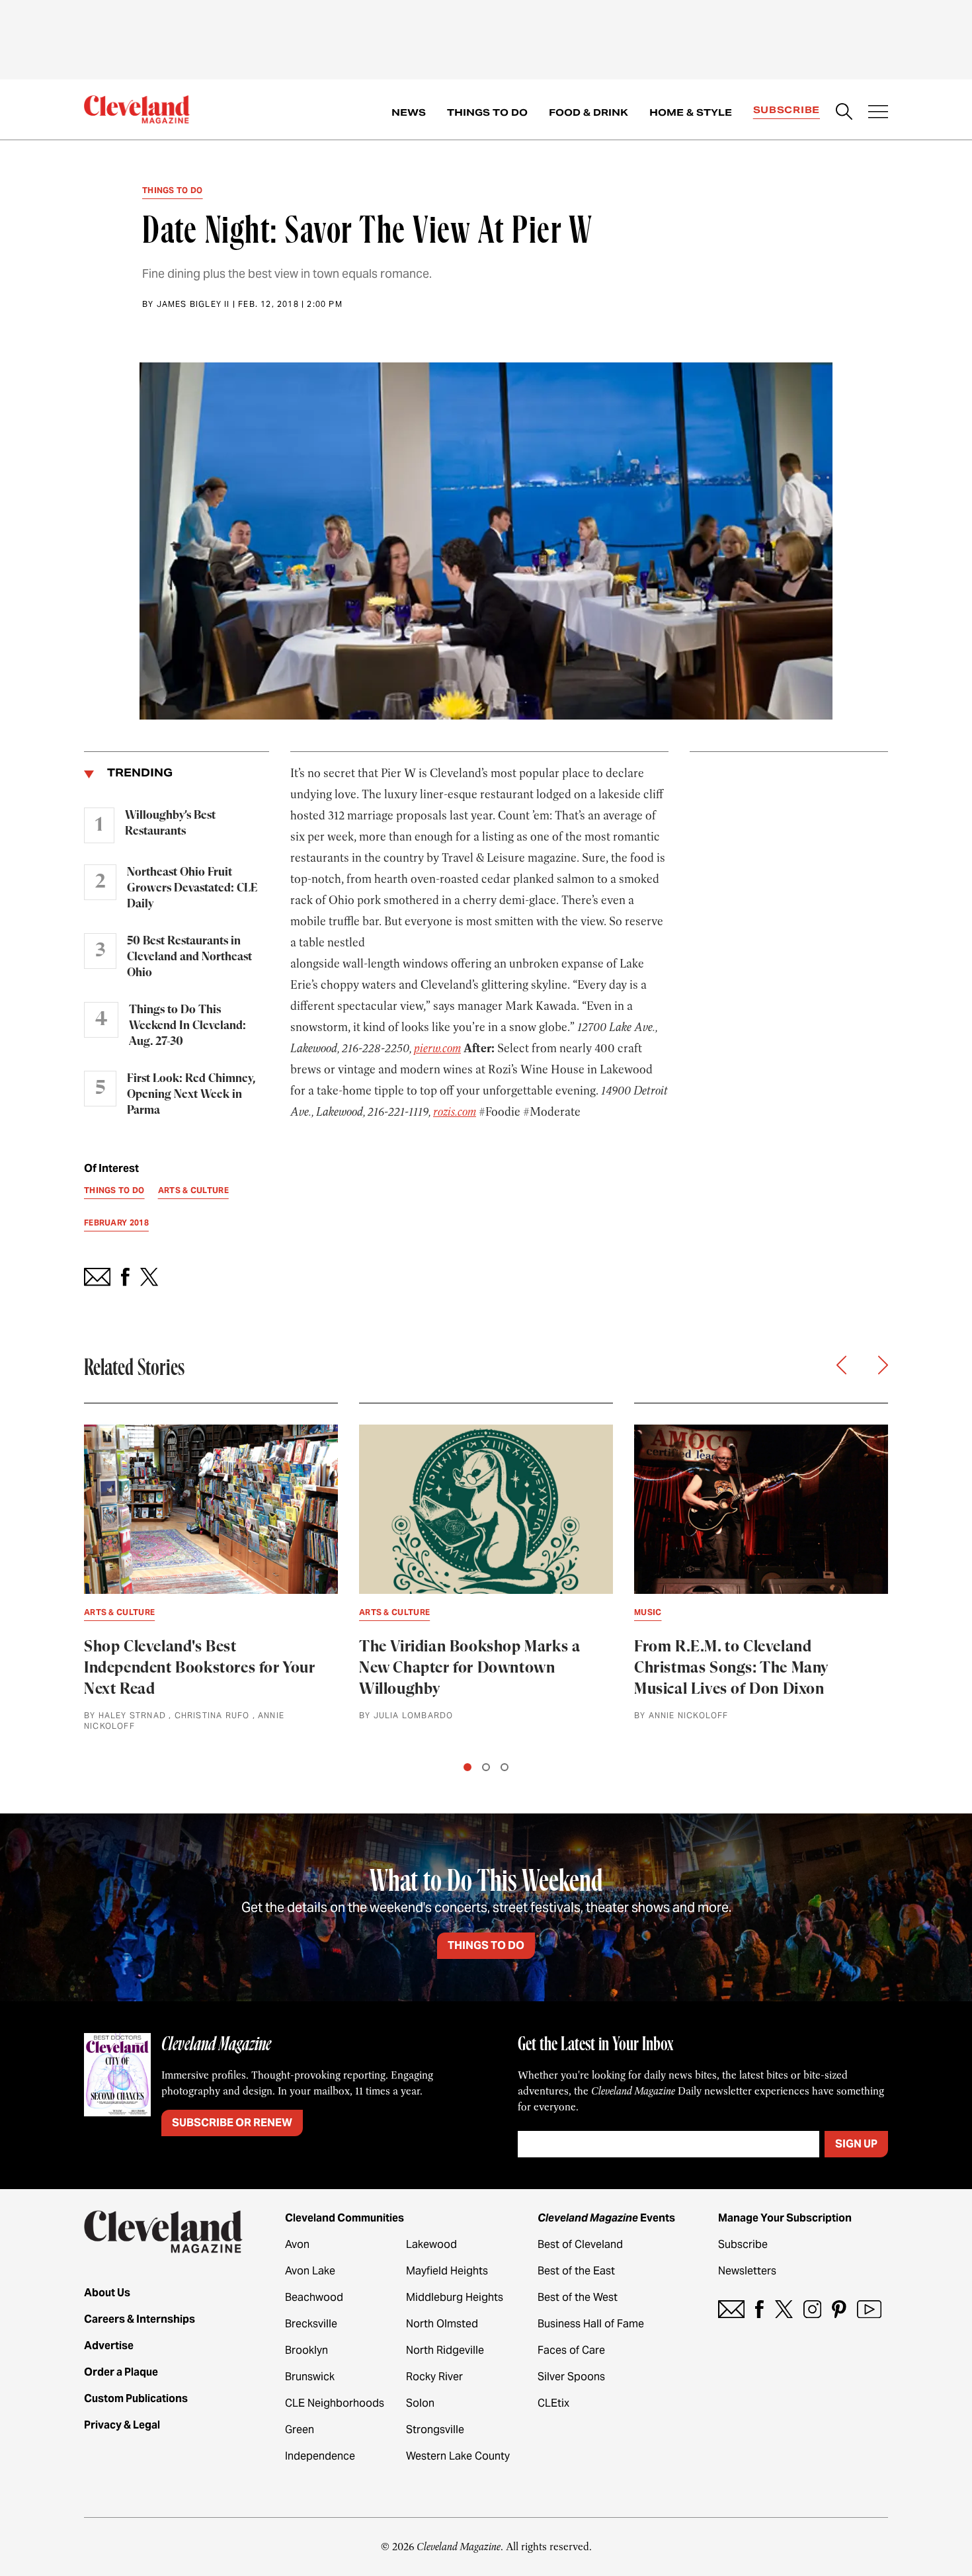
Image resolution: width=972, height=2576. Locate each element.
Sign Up (856, 2144)
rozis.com (455, 1112)
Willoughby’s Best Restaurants (170, 823)
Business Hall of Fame (591, 2324)
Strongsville (435, 2430)
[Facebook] (759, 2309)
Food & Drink (588, 112)
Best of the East (576, 2271)
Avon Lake (310, 2271)
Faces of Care (571, 2350)
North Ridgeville (445, 2350)
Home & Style (691, 112)
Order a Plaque (121, 2372)
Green (300, 2430)
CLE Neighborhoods (335, 2403)
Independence (320, 2456)
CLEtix (553, 2403)
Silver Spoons (571, 2377)
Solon (420, 2403)
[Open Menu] (878, 113)
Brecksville (311, 2324)
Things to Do (487, 112)
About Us (107, 2293)
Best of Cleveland (580, 2244)
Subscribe (787, 110)
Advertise (109, 2346)
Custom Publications (136, 2398)
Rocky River (434, 2377)
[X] (784, 2309)
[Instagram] (812, 2309)
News (409, 112)
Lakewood (431, 2244)
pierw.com (437, 1048)
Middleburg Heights (455, 2297)
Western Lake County (458, 2456)
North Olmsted (442, 2324)
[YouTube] (869, 2309)
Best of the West (578, 2297)
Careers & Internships (140, 2319)
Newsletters (747, 2271)
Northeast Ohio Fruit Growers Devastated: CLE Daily (192, 888)
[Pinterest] (839, 2309)
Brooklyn (306, 2350)
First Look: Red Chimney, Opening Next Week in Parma (191, 1095)
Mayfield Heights (447, 2271)
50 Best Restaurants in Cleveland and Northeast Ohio (189, 957)
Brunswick (310, 2377)
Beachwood (314, 2297)
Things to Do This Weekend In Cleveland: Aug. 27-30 (187, 1026)
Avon (297, 2244)
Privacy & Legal (122, 2425)
